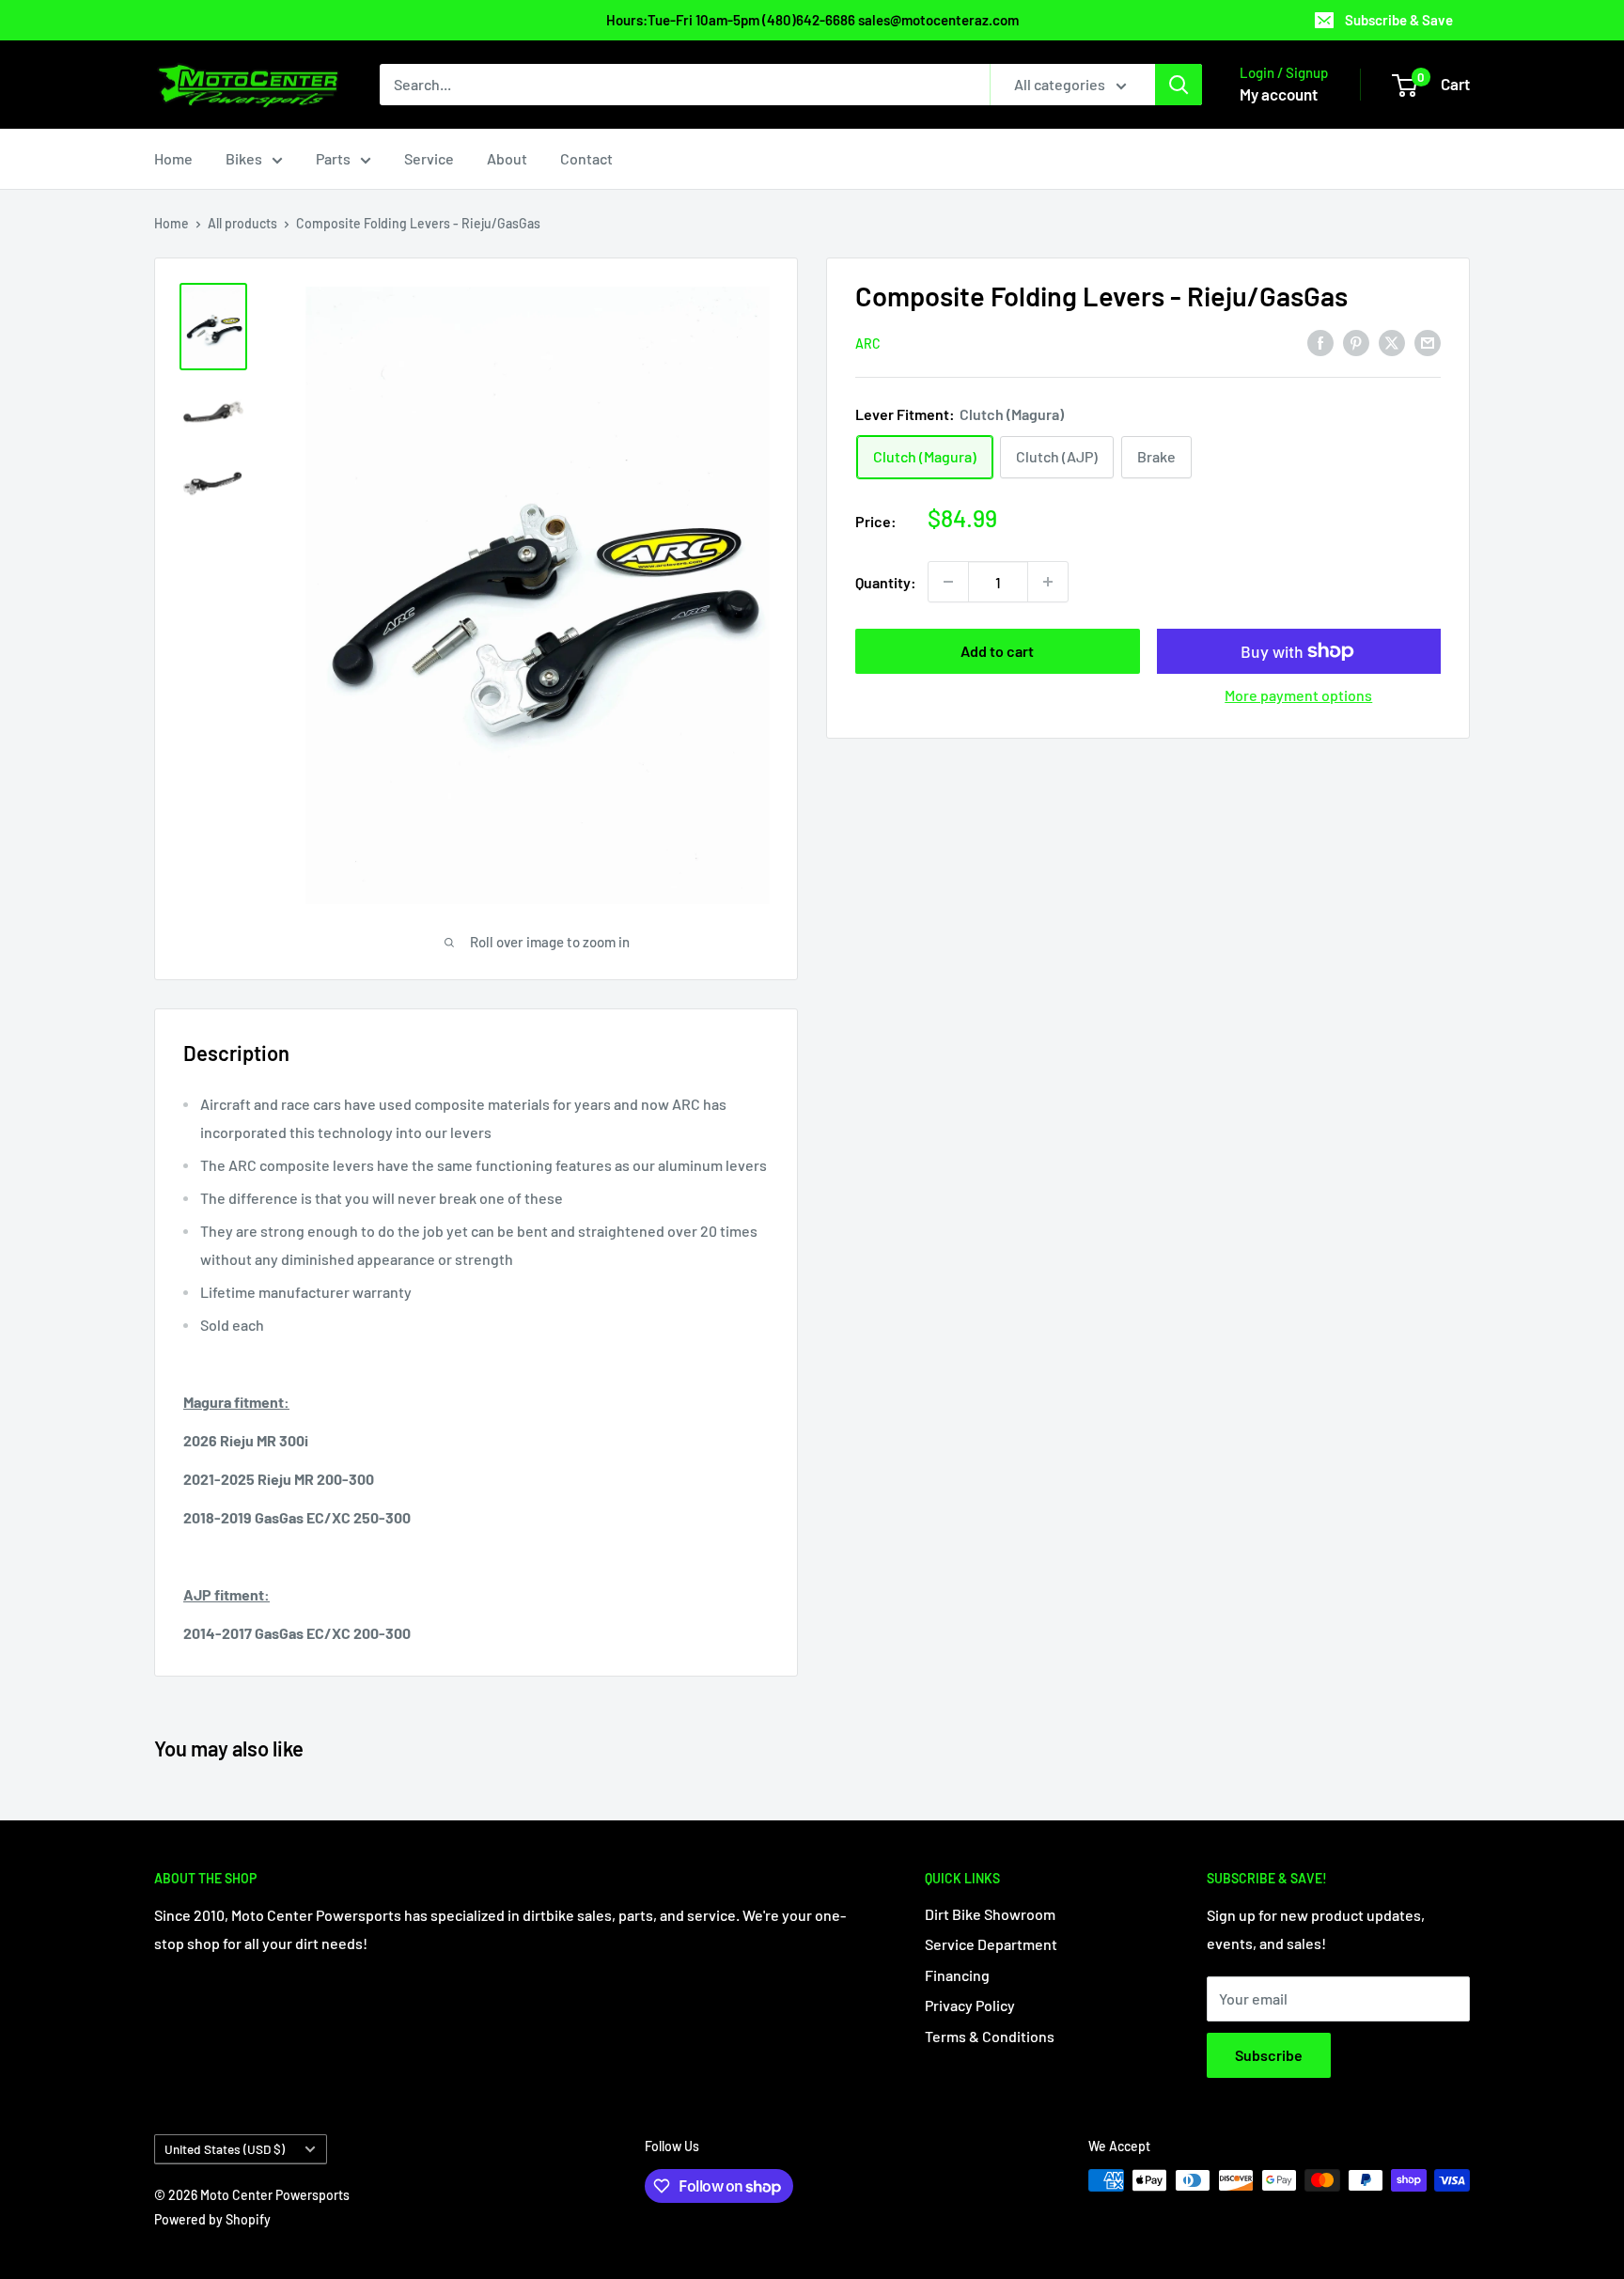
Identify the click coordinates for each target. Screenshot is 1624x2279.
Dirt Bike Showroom (990, 1914)
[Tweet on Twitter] (1392, 342)
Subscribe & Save (1399, 20)
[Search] (1179, 85)
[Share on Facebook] (1320, 342)
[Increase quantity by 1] (1048, 582)
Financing (957, 1975)
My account (1279, 94)
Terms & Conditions (990, 2036)
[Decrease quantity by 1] (948, 582)
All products (242, 223)
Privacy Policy (970, 2005)
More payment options (1298, 695)
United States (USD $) (225, 2149)
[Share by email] (1428, 342)
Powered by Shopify (212, 2219)
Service (429, 158)
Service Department (991, 1944)
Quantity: (886, 581)
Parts (333, 158)
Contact (586, 158)
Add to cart (997, 651)
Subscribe (1269, 2055)
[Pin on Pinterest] (1356, 342)
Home (173, 158)
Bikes (244, 158)
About (507, 158)
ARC (868, 343)
